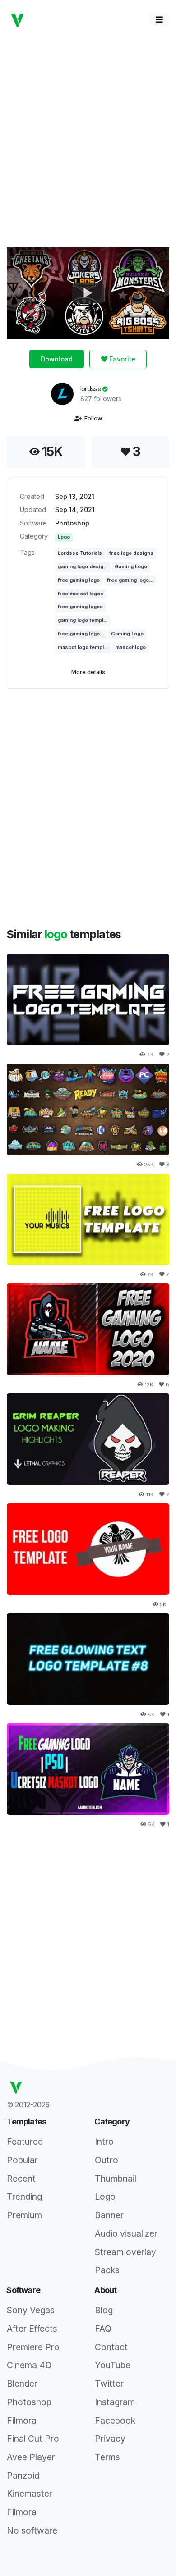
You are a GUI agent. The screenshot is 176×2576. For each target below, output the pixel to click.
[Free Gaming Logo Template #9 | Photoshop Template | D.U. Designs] (88, 999)
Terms (107, 2457)
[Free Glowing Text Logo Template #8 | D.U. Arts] (88, 1659)
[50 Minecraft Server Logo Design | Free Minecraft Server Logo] (88, 1109)
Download (57, 359)
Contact (111, 2347)
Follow (92, 418)
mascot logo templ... (83, 647)
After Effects (32, 2329)
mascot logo (130, 647)
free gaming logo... (130, 580)
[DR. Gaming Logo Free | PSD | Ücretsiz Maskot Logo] (88, 1769)
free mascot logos (81, 594)
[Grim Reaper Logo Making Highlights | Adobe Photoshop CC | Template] (88, 1439)
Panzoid (23, 2476)
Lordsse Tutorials (80, 553)
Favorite (121, 359)
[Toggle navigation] (159, 20)
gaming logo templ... (83, 620)
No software (32, 2530)
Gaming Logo (131, 567)
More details (88, 672)
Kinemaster (30, 2494)
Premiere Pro (33, 2347)
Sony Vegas (31, 2310)
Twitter (109, 2384)
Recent (21, 2179)
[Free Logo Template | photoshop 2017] (88, 1549)
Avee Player (31, 2457)
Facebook (115, 2421)
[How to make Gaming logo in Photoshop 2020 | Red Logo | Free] (88, 1329)
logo (57, 934)
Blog (104, 2310)
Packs (107, 2270)
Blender (22, 2384)
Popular (22, 2160)
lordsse (92, 389)
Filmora (22, 2421)
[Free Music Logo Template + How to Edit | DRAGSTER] (88, 1219)
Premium (24, 2215)
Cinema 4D (29, 2365)
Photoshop (72, 523)
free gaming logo (79, 580)
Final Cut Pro (33, 2439)
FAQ (103, 2329)
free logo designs (131, 553)
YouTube (113, 2365)
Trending (24, 2197)
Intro (104, 2142)
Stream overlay (125, 2252)
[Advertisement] (88, 138)
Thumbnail (116, 2179)
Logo (64, 537)
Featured (25, 2142)
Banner (109, 2215)
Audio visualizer (126, 2233)
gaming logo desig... (83, 567)
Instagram (115, 2402)
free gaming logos (80, 607)
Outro (107, 2160)
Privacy (110, 2439)
